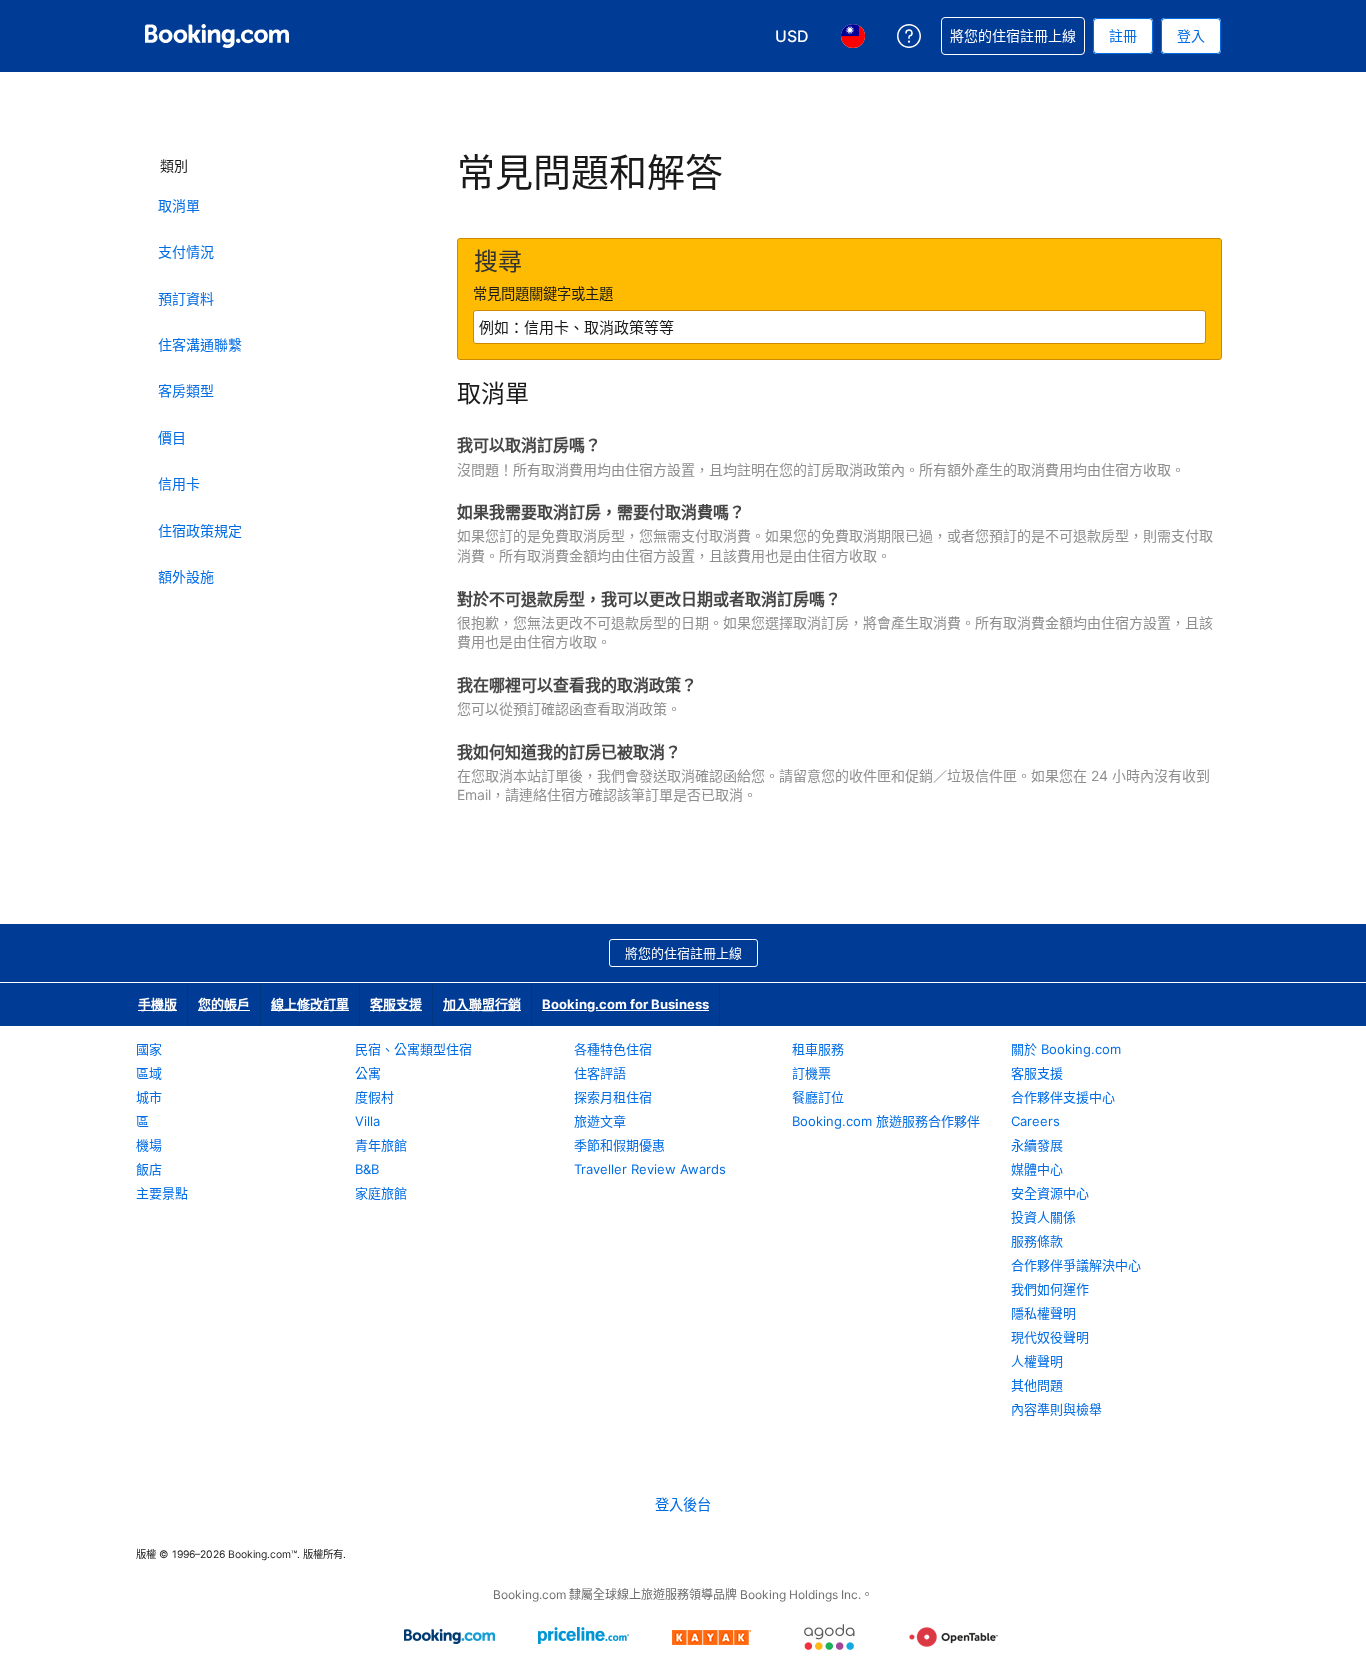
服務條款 (1037, 1241)
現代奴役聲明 (1050, 1337)
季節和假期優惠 (619, 1145)
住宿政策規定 (200, 530)
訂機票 (811, 1073)
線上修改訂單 (310, 1004)
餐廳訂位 (818, 1097)
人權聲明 (1037, 1361)
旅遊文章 (600, 1121)
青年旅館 (381, 1145)
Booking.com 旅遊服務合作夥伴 (886, 1121)
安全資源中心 (1050, 1193)
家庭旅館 (381, 1193)
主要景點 (162, 1193)
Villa (367, 1121)
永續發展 (1037, 1145)
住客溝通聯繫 (200, 344)
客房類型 (186, 390)
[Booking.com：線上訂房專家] (217, 36)
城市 (149, 1097)
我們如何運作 (1050, 1289)
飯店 (149, 1169)
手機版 (157, 1004)
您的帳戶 (224, 1004)
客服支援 (396, 1004)
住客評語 (600, 1073)
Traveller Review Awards (650, 1169)
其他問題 (1037, 1385)
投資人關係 (1043, 1217)
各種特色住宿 (613, 1049)
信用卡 (179, 483)
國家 (149, 1049)
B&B (367, 1169)
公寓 (368, 1073)
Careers (1035, 1121)
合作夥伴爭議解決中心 (1076, 1265)
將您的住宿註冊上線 (683, 953)
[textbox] (839, 327)
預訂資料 (186, 298)
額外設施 (186, 576)
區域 (149, 1073)
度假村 (374, 1097)
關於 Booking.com (1066, 1049)
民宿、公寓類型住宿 (413, 1049)
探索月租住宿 (613, 1097)
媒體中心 (1037, 1169)
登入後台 (683, 1504)
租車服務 (818, 1049)
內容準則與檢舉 (1056, 1409)
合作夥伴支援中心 (1063, 1097)
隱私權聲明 (1043, 1313)
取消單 (179, 205)
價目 (172, 437)
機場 (149, 1145)
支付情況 (186, 251)
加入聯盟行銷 (482, 1004)
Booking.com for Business (625, 1004)
